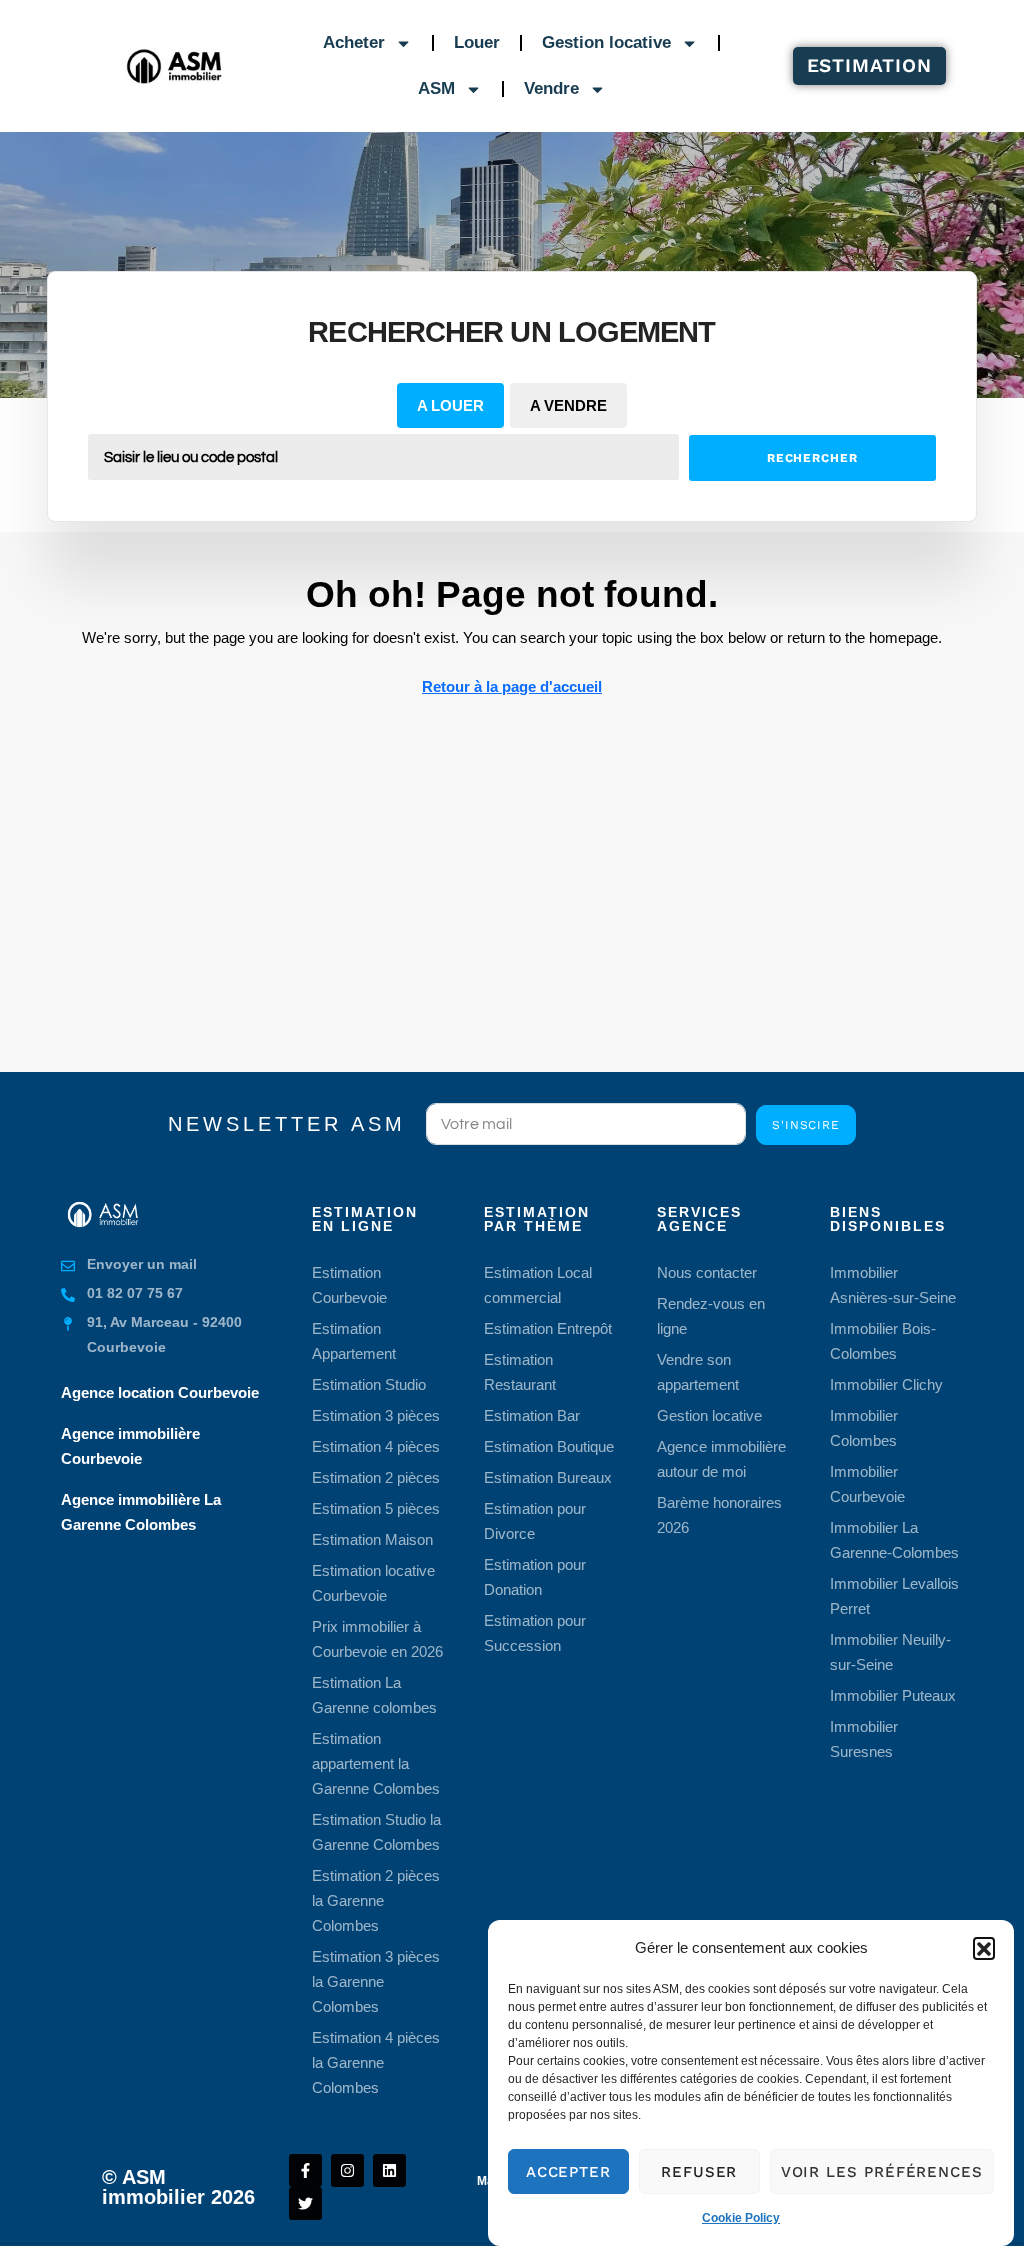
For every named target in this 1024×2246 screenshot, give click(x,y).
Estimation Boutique (549, 1446)
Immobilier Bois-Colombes (883, 1341)
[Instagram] (347, 2170)
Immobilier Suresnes (864, 1739)
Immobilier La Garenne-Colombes (894, 1540)
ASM (436, 88)
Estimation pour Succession (535, 1633)
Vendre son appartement (698, 1372)
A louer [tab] (450, 405)
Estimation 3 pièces (376, 1415)
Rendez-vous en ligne (711, 1316)
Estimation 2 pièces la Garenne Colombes (376, 1900)
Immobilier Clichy (886, 1384)
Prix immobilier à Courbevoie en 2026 (377, 1639)
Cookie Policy (741, 2218)
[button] (984, 1948)
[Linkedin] (389, 2170)
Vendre (551, 88)
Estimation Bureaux (548, 1477)
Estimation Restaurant (520, 1372)
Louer (477, 42)
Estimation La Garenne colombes (374, 1695)
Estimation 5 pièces (376, 1508)
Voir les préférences (882, 2172)
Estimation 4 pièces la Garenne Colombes (376, 2062)
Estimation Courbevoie (349, 1285)
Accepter (568, 2172)
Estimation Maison (372, 1539)
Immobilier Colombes (864, 1428)
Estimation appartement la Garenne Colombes (376, 1763)
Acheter (354, 42)
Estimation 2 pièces (376, 1477)
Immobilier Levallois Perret (894, 1596)
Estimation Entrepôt (548, 1328)
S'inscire (806, 1125)
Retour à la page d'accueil (512, 686)
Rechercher (812, 458)
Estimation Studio (369, 1384)
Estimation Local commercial (538, 1285)
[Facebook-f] (305, 2170)
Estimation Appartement (354, 1341)
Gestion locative (606, 42)
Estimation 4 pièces (376, 1446)
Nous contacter (707, 1272)
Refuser (699, 2172)
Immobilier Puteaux (893, 1695)
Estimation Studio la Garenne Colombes (376, 1832)
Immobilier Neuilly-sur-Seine (890, 1652)
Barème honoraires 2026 (719, 1515)
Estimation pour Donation (535, 1577)
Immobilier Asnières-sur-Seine (893, 1285)
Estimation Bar (532, 1415)
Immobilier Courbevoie (867, 1484)
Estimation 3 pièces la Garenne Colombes (376, 1981)
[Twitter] (305, 2203)
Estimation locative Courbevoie (373, 1583)
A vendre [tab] (568, 405)
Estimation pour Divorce (535, 1521)
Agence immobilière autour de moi (721, 1459)
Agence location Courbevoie (160, 1392)
